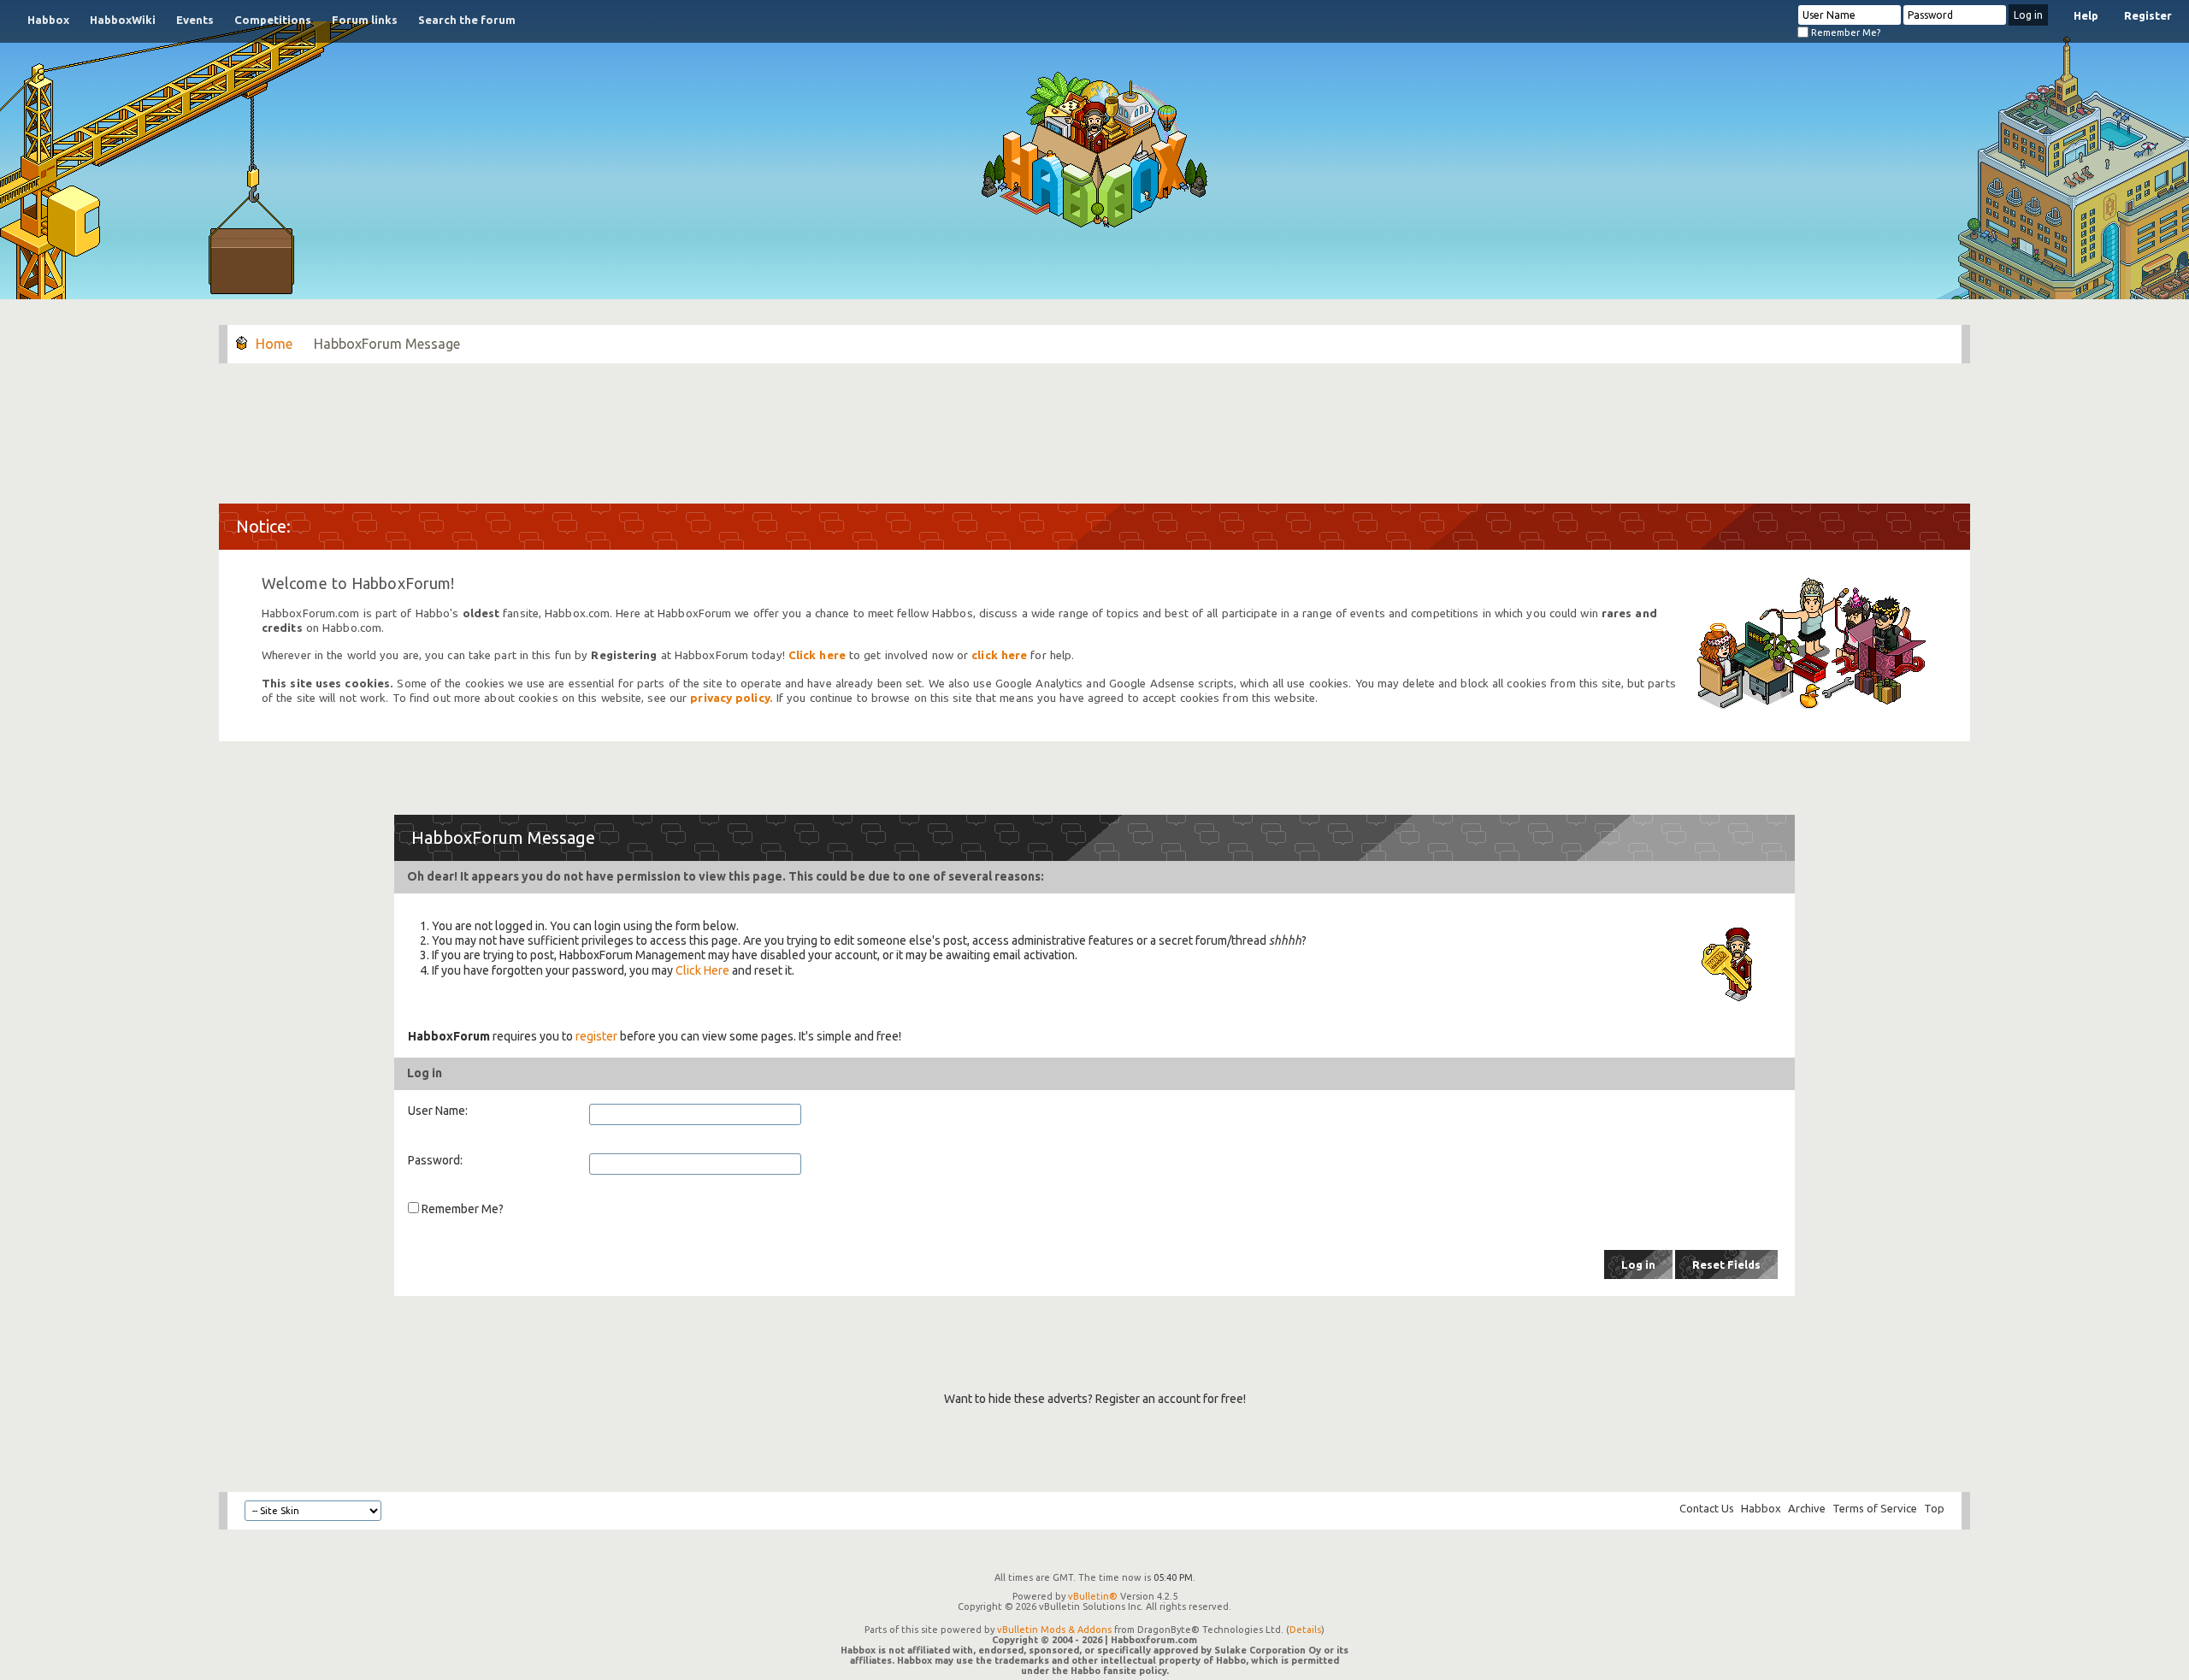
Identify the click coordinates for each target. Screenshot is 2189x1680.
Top (1934, 1508)
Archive (1807, 1508)
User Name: (438, 1111)
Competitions (273, 20)
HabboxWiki (123, 20)
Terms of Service (1875, 1508)
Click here (817, 655)
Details (1305, 1630)
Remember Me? (1844, 32)
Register (2148, 15)
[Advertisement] (1094, 425)
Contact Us (1707, 1508)
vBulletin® (1093, 1596)
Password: (435, 1160)
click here (999, 655)
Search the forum (467, 20)
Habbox (48, 20)
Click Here (702, 970)
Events (195, 20)
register (596, 1036)
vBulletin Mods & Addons (1054, 1630)
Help (2086, 15)
